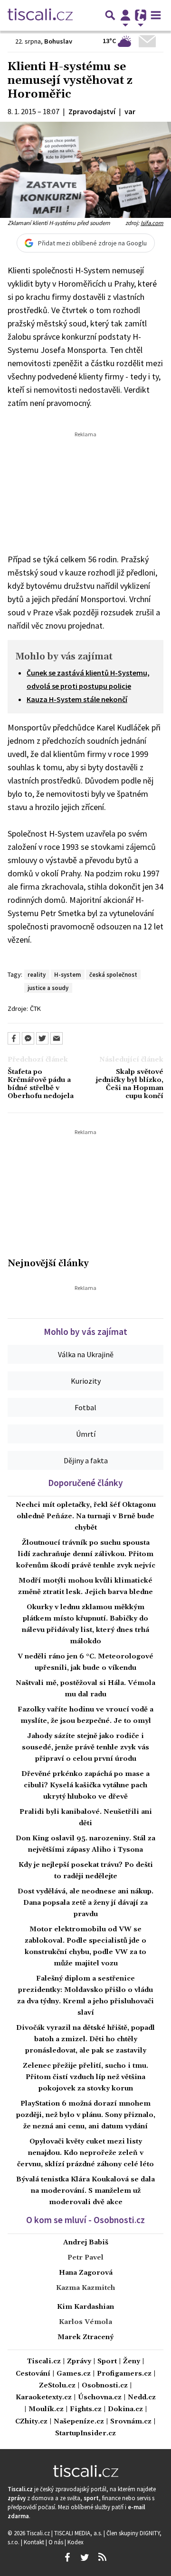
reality (37, 974)
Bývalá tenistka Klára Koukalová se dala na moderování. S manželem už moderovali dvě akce (85, 2191)
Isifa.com (152, 223)
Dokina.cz (125, 2409)
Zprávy (79, 2362)
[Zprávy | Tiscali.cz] (40, 15)
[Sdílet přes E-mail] (57, 1038)
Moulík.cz (46, 2409)
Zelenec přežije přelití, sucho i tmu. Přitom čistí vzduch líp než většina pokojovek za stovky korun (85, 2077)
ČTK (35, 1009)
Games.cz (74, 2374)
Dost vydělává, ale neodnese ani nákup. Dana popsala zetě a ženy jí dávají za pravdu (85, 1903)
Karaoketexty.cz (44, 2398)
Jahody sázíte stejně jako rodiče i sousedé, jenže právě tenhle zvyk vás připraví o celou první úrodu (85, 1747)
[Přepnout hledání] (110, 15)
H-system (67, 974)
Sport (107, 2362)
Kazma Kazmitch (85, 2288)
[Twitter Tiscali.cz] (85, 2558)
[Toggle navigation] (156, 15)
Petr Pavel (85, 2258)
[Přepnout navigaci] (125, 15)
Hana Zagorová (86, 2273)
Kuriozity (86, 1381)
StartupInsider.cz (85, 2434)
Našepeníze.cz (79, 2422)
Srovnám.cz (131, 2422)
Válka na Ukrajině (86, 1354)
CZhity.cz (31, 2422)
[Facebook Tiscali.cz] (67, 2558)
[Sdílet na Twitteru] (42, 1038)
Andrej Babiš (86, 2243)
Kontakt (35, 2542)
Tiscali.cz (44, 2362)
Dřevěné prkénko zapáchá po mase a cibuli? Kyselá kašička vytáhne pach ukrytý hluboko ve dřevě (85, 1785)
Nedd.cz (142, 2398)
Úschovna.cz (100, 2398)
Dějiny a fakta (86, 1460)
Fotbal (85, 1407)
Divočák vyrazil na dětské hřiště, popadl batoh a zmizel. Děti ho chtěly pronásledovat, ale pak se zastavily (85, 2039)
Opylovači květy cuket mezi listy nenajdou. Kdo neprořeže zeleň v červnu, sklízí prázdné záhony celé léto (85, 2153)
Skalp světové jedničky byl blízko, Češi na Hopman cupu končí (130, 1085)
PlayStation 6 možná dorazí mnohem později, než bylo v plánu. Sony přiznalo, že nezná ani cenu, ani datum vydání (86, 2115)
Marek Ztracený (85, 2337)
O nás (57, 2542)
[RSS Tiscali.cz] (102, 2558)
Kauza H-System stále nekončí (77, 699)
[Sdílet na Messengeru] (28, 1038)
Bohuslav (58, 41)
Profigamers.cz (124, 2374)
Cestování (33, 2374)
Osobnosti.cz (105, 2386)
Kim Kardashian (85, 2307)
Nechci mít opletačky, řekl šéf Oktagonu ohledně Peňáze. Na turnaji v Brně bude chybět (86, 1516)
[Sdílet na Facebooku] (14, 1038)
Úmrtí (86, 1434)
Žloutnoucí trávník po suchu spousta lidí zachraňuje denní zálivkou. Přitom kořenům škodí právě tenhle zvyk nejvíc (86, 1554)
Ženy (132, 2362)
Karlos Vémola (85, 2322)
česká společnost (113, 974)
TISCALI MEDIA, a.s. (79, 2533)
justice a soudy (48, 988)
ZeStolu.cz (57, 2386)
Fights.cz (86, 2409)
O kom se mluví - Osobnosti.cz (85, 2220)
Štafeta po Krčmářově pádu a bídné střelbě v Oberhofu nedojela (41, 1085)
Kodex (76, 2542)
